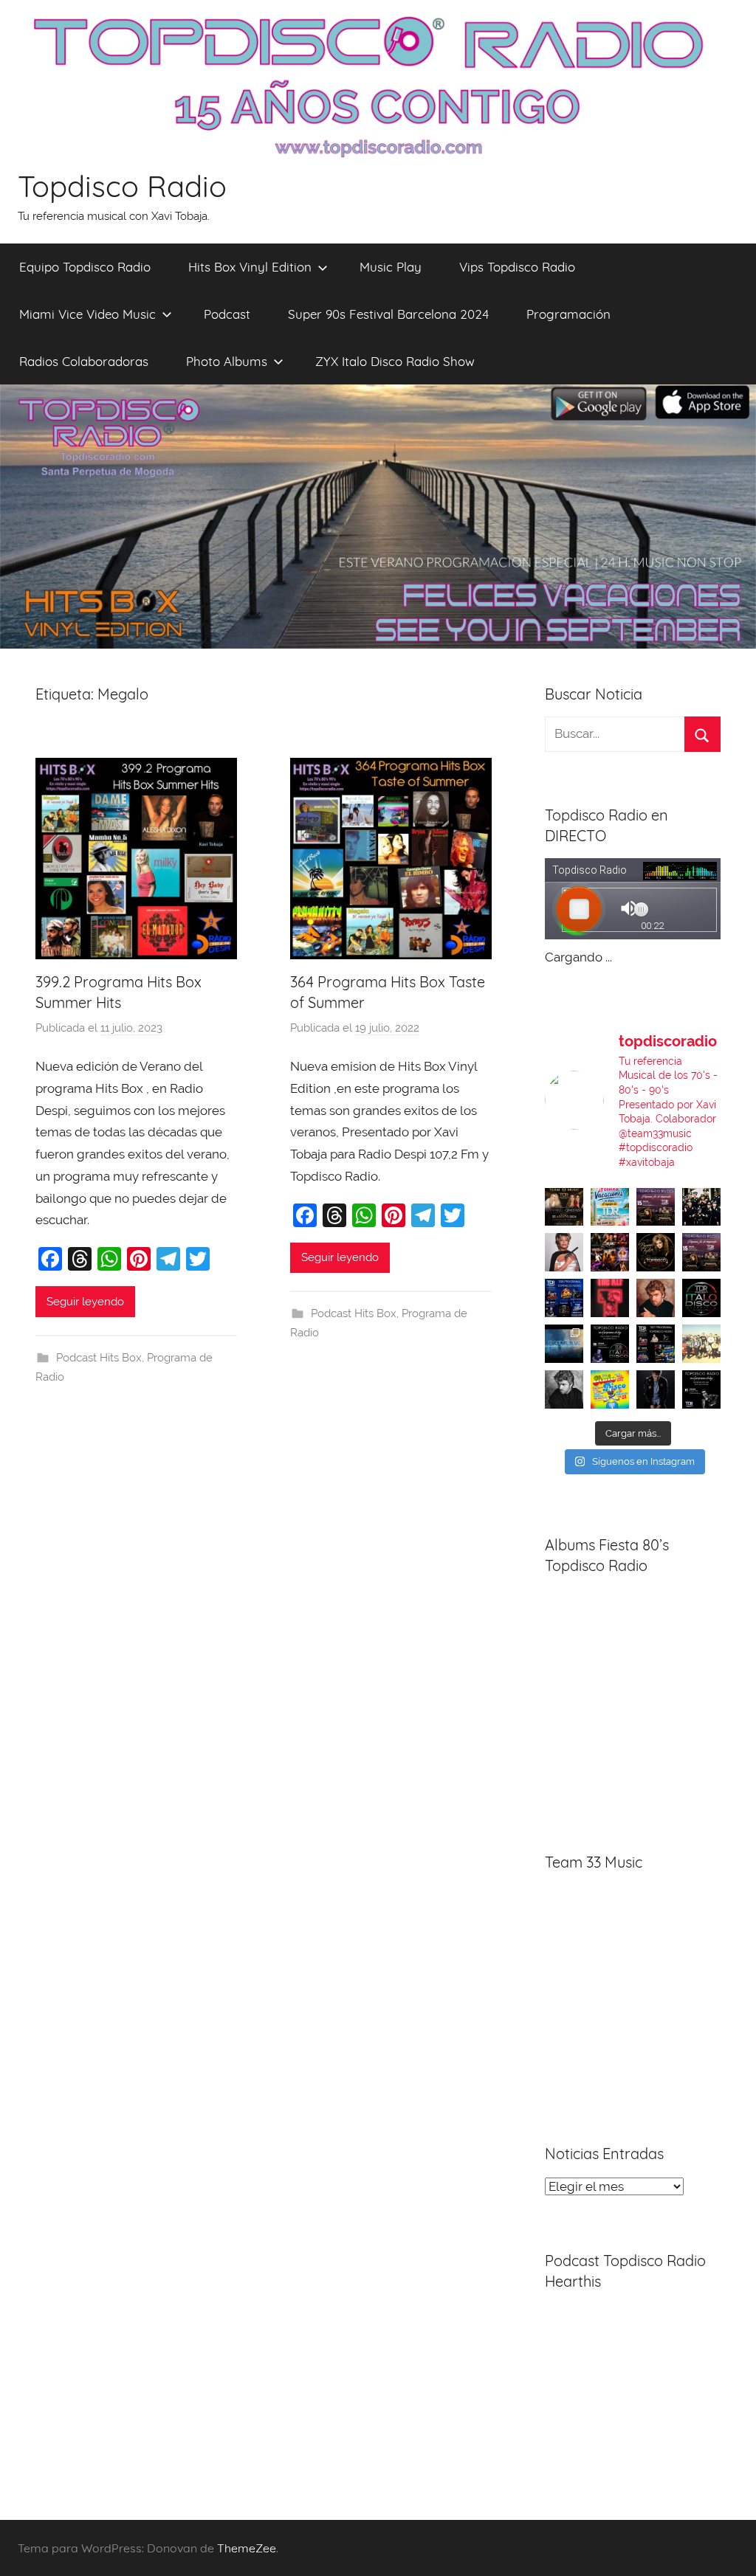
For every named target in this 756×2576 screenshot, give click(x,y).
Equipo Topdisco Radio (85, 267)
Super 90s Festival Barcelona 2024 (388, 314)
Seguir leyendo (85, 1302)
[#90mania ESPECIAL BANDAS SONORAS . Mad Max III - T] (701, 1207)
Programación (568, 314)
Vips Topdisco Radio (517, 267)
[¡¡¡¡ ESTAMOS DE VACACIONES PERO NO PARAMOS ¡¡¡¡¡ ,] (564, 1207)
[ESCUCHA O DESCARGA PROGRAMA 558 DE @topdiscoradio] (564, 1298)
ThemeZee (247, 2548)
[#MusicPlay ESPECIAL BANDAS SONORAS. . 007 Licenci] (610, 1252)
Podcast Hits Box (99, 1358)
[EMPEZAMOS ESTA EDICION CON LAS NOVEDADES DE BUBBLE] (656, 1389)
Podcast (227, 314)
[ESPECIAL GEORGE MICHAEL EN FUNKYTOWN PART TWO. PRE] (656, 1298)
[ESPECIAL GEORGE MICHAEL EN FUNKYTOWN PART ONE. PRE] (564, 1389)
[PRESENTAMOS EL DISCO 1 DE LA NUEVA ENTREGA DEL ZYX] (610, 1389)
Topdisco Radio (122, 186)
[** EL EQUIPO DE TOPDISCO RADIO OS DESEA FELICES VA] (610, 1207)
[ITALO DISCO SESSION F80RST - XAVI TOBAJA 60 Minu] (701, 1298)
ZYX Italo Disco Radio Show (395, 361)
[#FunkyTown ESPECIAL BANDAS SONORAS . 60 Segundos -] (564, 1252)
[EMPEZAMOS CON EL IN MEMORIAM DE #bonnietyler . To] (656, 1252)
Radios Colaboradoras (84, 361)
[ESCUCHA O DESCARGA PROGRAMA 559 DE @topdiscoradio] (656, 1207)
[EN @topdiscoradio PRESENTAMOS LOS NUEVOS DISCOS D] (610, 1344)
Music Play (391, 267)
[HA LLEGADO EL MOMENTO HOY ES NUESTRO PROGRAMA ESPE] (701, 1252)
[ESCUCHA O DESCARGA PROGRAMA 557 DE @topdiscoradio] (656, 1344)
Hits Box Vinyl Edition (250, 267)
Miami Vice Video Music (87, 314)
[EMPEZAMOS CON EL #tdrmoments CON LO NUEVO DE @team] (564, 1344)
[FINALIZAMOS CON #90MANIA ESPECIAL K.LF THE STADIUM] (610, 1298)
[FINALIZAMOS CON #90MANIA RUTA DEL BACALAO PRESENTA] (701, 1344)
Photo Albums (227, 361)
